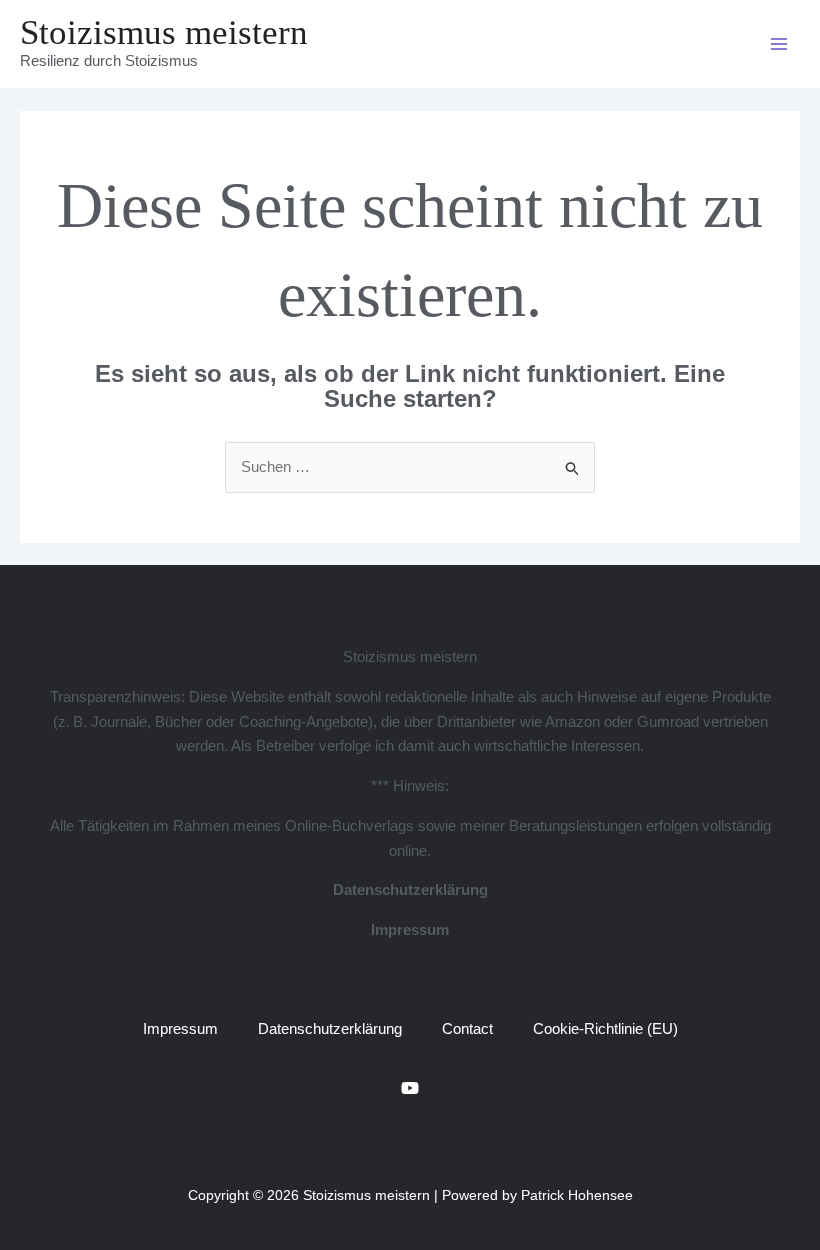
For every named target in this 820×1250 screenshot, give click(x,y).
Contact (467, 1028)
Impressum (410, 929)
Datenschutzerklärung (410, 889)
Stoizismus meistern (164, 32)
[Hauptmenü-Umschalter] (779, 44)
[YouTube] (410, 1088)
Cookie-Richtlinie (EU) (605, 1028)
